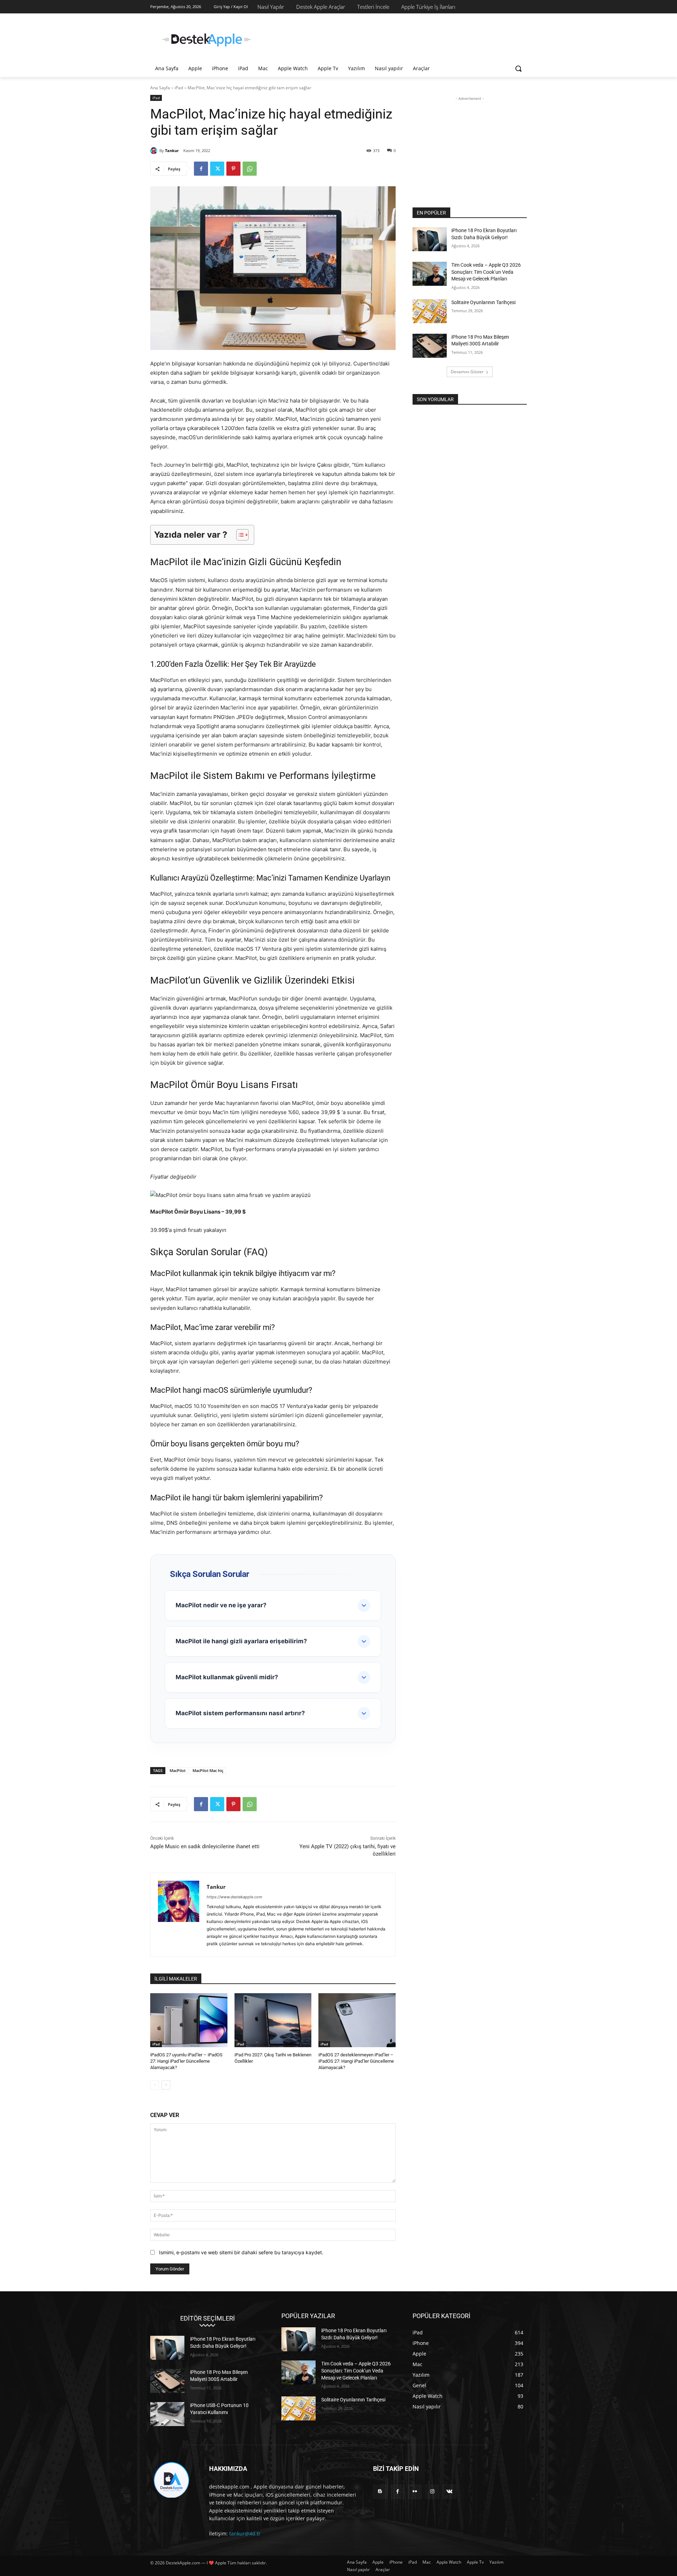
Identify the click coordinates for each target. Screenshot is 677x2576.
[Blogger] (380, 2492)
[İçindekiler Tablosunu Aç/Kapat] (239, 535)
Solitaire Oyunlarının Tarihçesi (483, 302)
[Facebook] (201, 169)
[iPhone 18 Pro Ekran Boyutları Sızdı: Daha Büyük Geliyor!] (430, 239)
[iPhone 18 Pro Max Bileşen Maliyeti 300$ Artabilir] (430, 346)
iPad (179, 88)
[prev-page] (155, 2085)
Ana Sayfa (160, 88)
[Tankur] (155, 151)
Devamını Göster (467, 372)
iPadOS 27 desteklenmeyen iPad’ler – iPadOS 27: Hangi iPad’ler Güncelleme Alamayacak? (356, 2061)
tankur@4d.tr (245, 2533)
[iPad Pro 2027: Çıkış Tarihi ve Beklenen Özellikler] (273, 2020)
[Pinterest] (233, 169)
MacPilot (178, 1770)
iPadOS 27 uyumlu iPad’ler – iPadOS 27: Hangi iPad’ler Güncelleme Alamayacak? (186, 2061)
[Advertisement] (391, 39)
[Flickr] (415, 2492)
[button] (518, 68)
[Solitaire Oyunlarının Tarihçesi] (430, 311)
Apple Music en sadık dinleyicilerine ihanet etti (205, 1846)
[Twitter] (217, 169)
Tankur (172, 150)
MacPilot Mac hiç (208, 1770)
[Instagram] (432, 2492)
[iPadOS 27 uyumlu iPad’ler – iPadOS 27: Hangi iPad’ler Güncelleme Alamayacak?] (189, 2020)
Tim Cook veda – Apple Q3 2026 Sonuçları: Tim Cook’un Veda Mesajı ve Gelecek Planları (486, 272)
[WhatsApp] (250, 169)
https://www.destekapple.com (234, 1897)
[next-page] (166, 2085)
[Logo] (207, 40)
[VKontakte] (449, 2492)
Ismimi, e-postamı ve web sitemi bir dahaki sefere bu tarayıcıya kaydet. (241, 2252)
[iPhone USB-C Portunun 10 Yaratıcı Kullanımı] (167, 2414)
